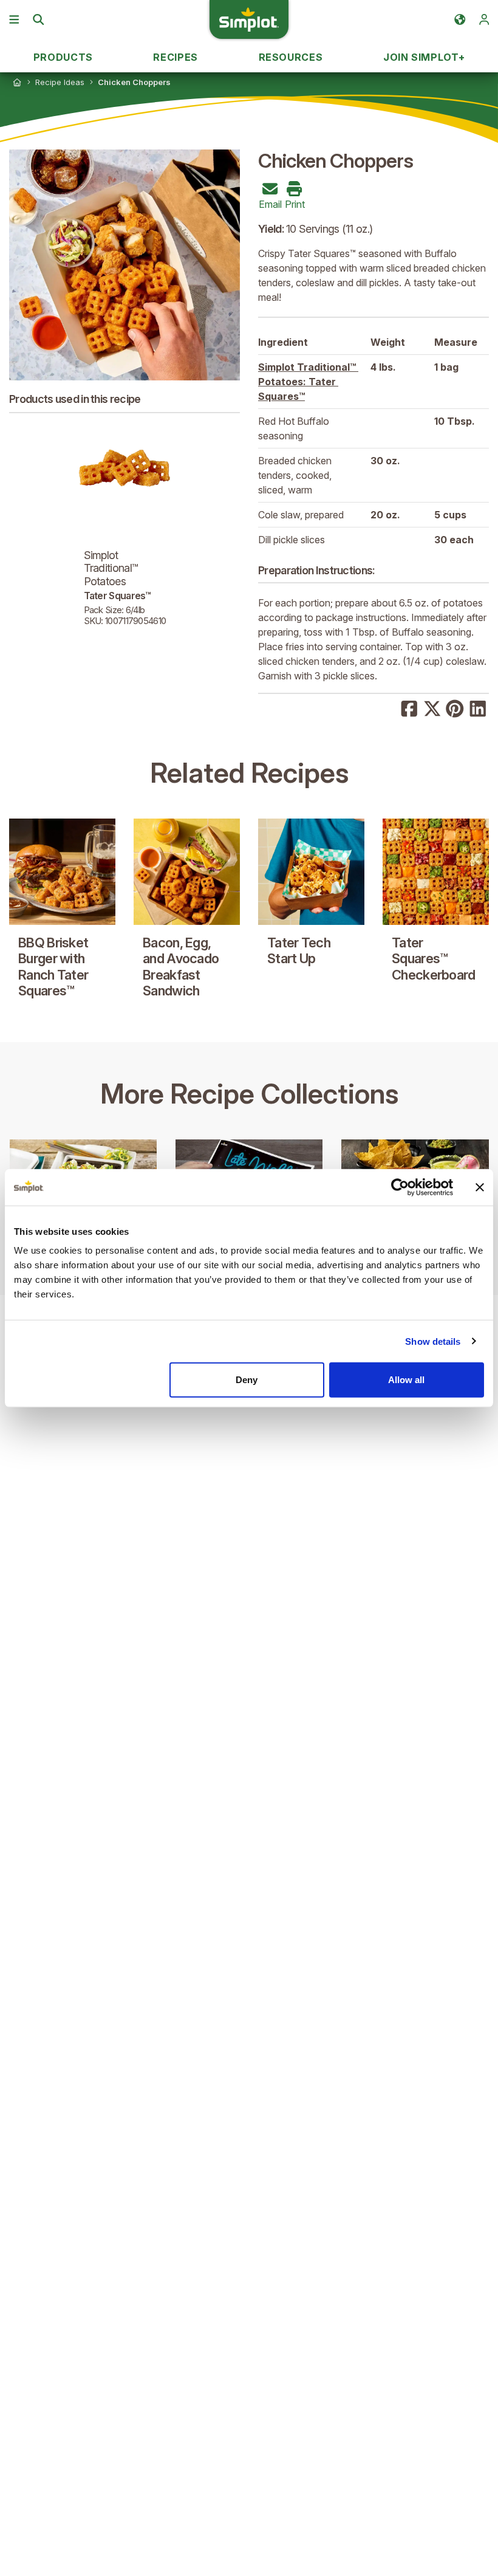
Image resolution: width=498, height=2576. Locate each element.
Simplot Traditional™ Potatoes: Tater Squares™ (308, 382)
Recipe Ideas (60, 82)
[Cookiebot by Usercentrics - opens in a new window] (400, 1187)
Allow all (406, 1380)
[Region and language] (460, 19)
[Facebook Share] (409, 707)
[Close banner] (480, 1187)
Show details (433, 1341)
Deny (247, 1380)
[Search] (38, 19)
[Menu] (14, 19)
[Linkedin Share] (478, 707)
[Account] (484, 19)
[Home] (17, 82)
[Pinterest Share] (455, 707)
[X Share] (432, 707)
